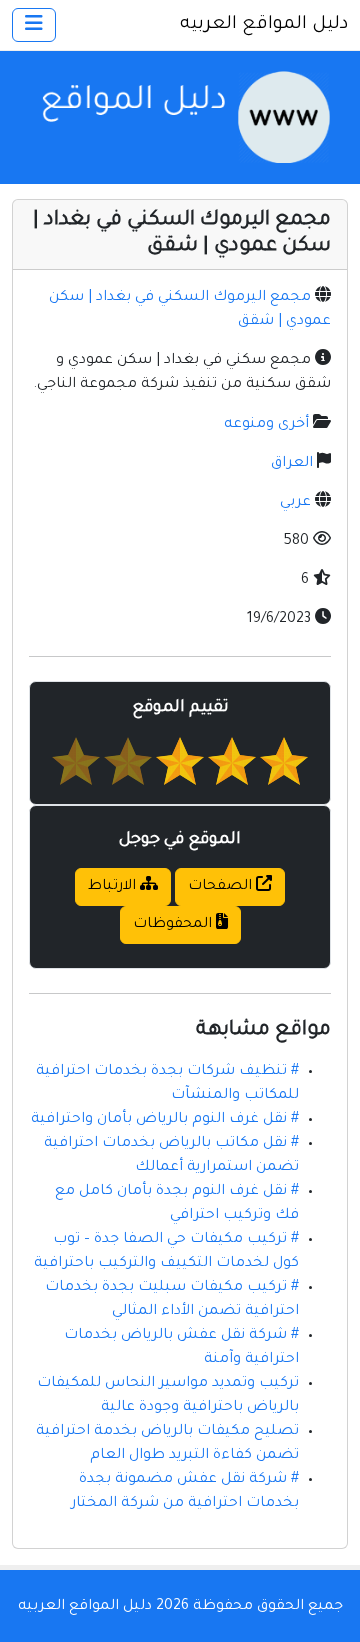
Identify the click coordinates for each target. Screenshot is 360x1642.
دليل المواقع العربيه (264, 25)
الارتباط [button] (114, 887)
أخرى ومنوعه (266, 425)
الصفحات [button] (222, 887)
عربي (295, 503)
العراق (292, 464)
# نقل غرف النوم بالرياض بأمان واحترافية (165, 1120)
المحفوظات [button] (174, 925)
